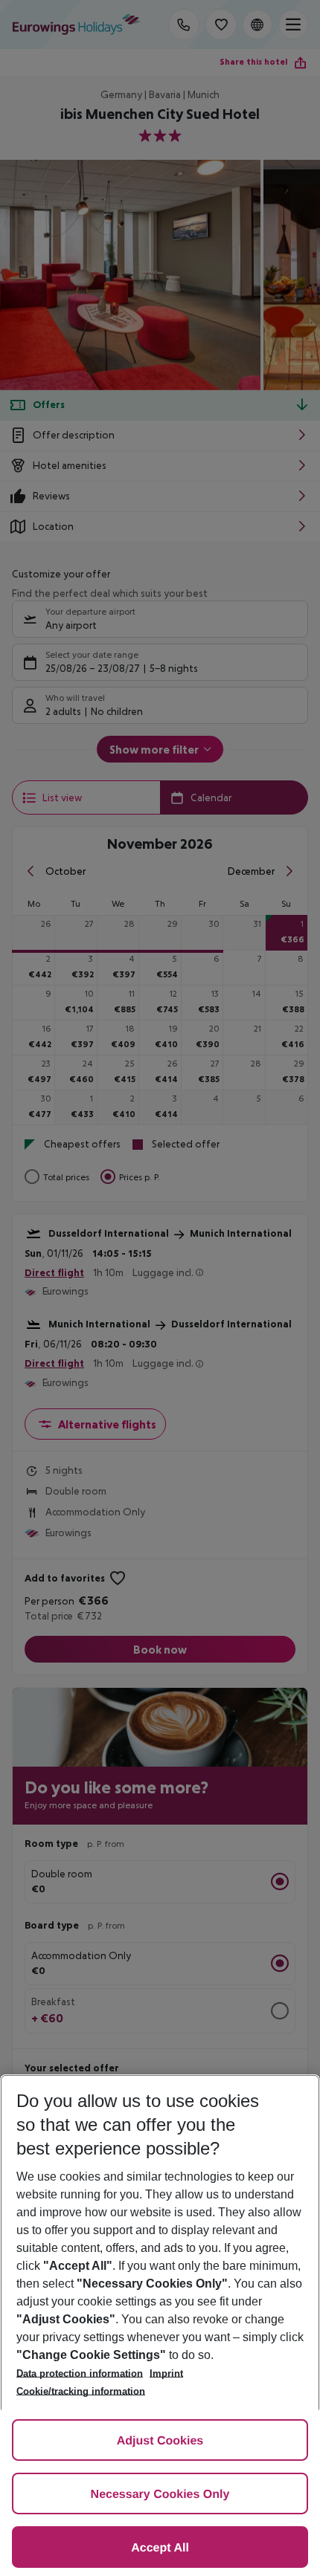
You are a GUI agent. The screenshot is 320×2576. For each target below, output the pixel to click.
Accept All (160, 2548)
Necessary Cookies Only (160, 2495)
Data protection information (80, 2373)
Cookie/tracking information (81, 2391)
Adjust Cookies (160, 2441)
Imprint (166, 2373)
